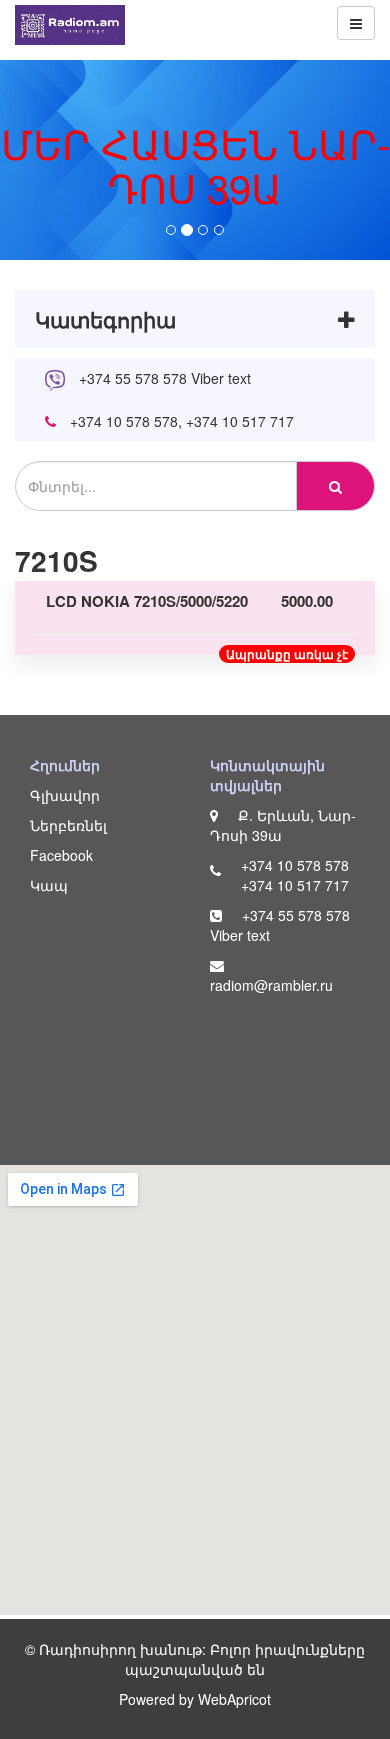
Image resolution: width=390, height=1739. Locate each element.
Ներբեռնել (68, 825)
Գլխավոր (65, 795)
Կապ (49, 885)
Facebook (61, 855)
